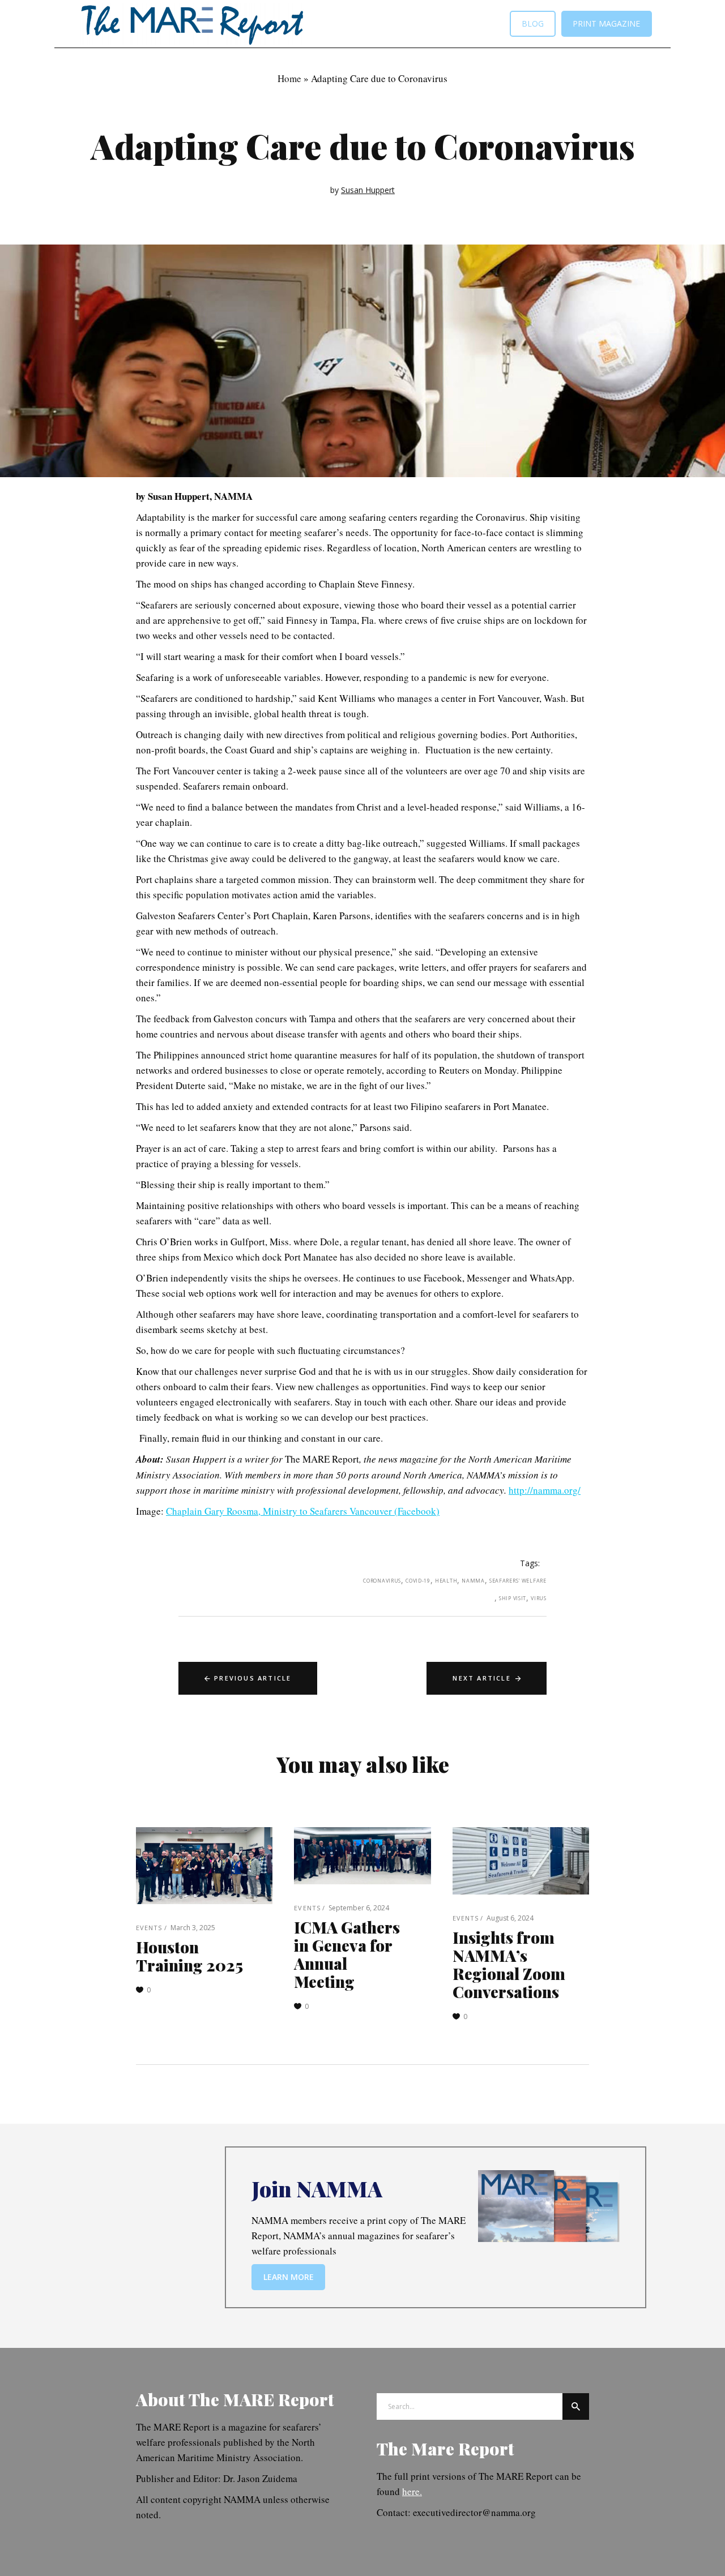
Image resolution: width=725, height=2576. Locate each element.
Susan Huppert (368, 190)
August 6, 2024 (510, 1918)
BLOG (533, 23)
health (446, 1581)
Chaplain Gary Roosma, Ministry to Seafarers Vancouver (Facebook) (303, 1511)
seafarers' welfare (518, 1581)
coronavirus (382, 1581)
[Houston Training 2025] (204, 1866)
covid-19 (418, 1581)
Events (149, 1928)
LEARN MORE (289, 2277)
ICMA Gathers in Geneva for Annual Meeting (347, 1954)
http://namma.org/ (545, 1490)
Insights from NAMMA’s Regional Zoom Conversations (509, 1964)
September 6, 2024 (359, 1908)
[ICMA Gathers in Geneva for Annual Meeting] (362, 1856)
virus (539, 1598)
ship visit (513, 1598)
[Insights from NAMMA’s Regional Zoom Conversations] (521, 1861)
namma (473, 1581)
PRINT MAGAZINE (606, 23)
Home (289, 78)
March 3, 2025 (193, 1928)
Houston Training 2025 (189, 1956)
